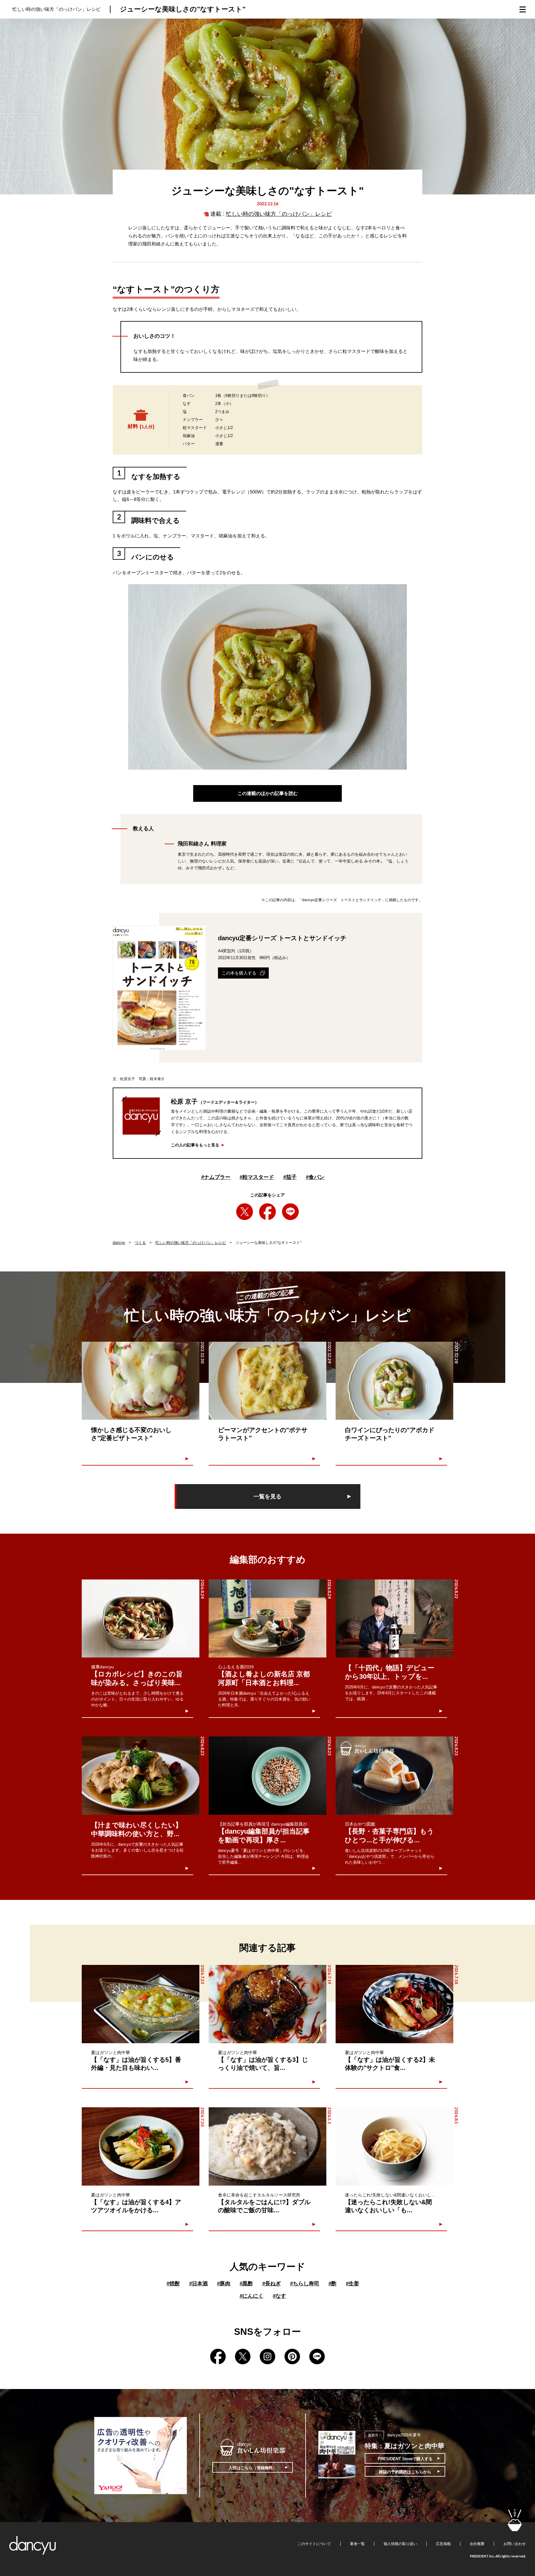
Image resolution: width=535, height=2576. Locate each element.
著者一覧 (357, 2544)
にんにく (252, 2296)
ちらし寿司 (305, 2284)
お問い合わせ (515, 2544)
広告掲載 (443, 2544)
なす (279, 2296)
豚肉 (224, 2284)
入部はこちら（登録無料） (253, 2468)
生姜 (352, 2284)
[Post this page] (245, 1212)
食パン (315, 1177)
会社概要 (477, 2544)
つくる (140, 1243)
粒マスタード (257, 1177)
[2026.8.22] (394, 1619)
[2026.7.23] (141, 2004)
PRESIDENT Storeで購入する (405, 2459)
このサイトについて (314, 2544)
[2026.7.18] (394, 2004)
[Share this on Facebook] (267, 1212)
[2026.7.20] (141, 2146)
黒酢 (246, 2284)
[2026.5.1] (267, 2146)
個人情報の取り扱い (400, 2544)
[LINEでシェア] (290, 1212)
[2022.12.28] (394, 1381)
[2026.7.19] (267, 2004)
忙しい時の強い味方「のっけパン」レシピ (279, 214)
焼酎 (173, 2284)
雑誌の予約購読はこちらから (405, 2472)
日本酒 (198, 2284)
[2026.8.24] (141, 1619)
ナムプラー (216, 1177)
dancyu (119, 1243)
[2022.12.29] (267, 1381)
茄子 (290, 1177)
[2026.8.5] (394, 2146)
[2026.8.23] (141, 1776)
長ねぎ (272, 2284)
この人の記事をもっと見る (195, 1145)
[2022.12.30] (141, 1381)
